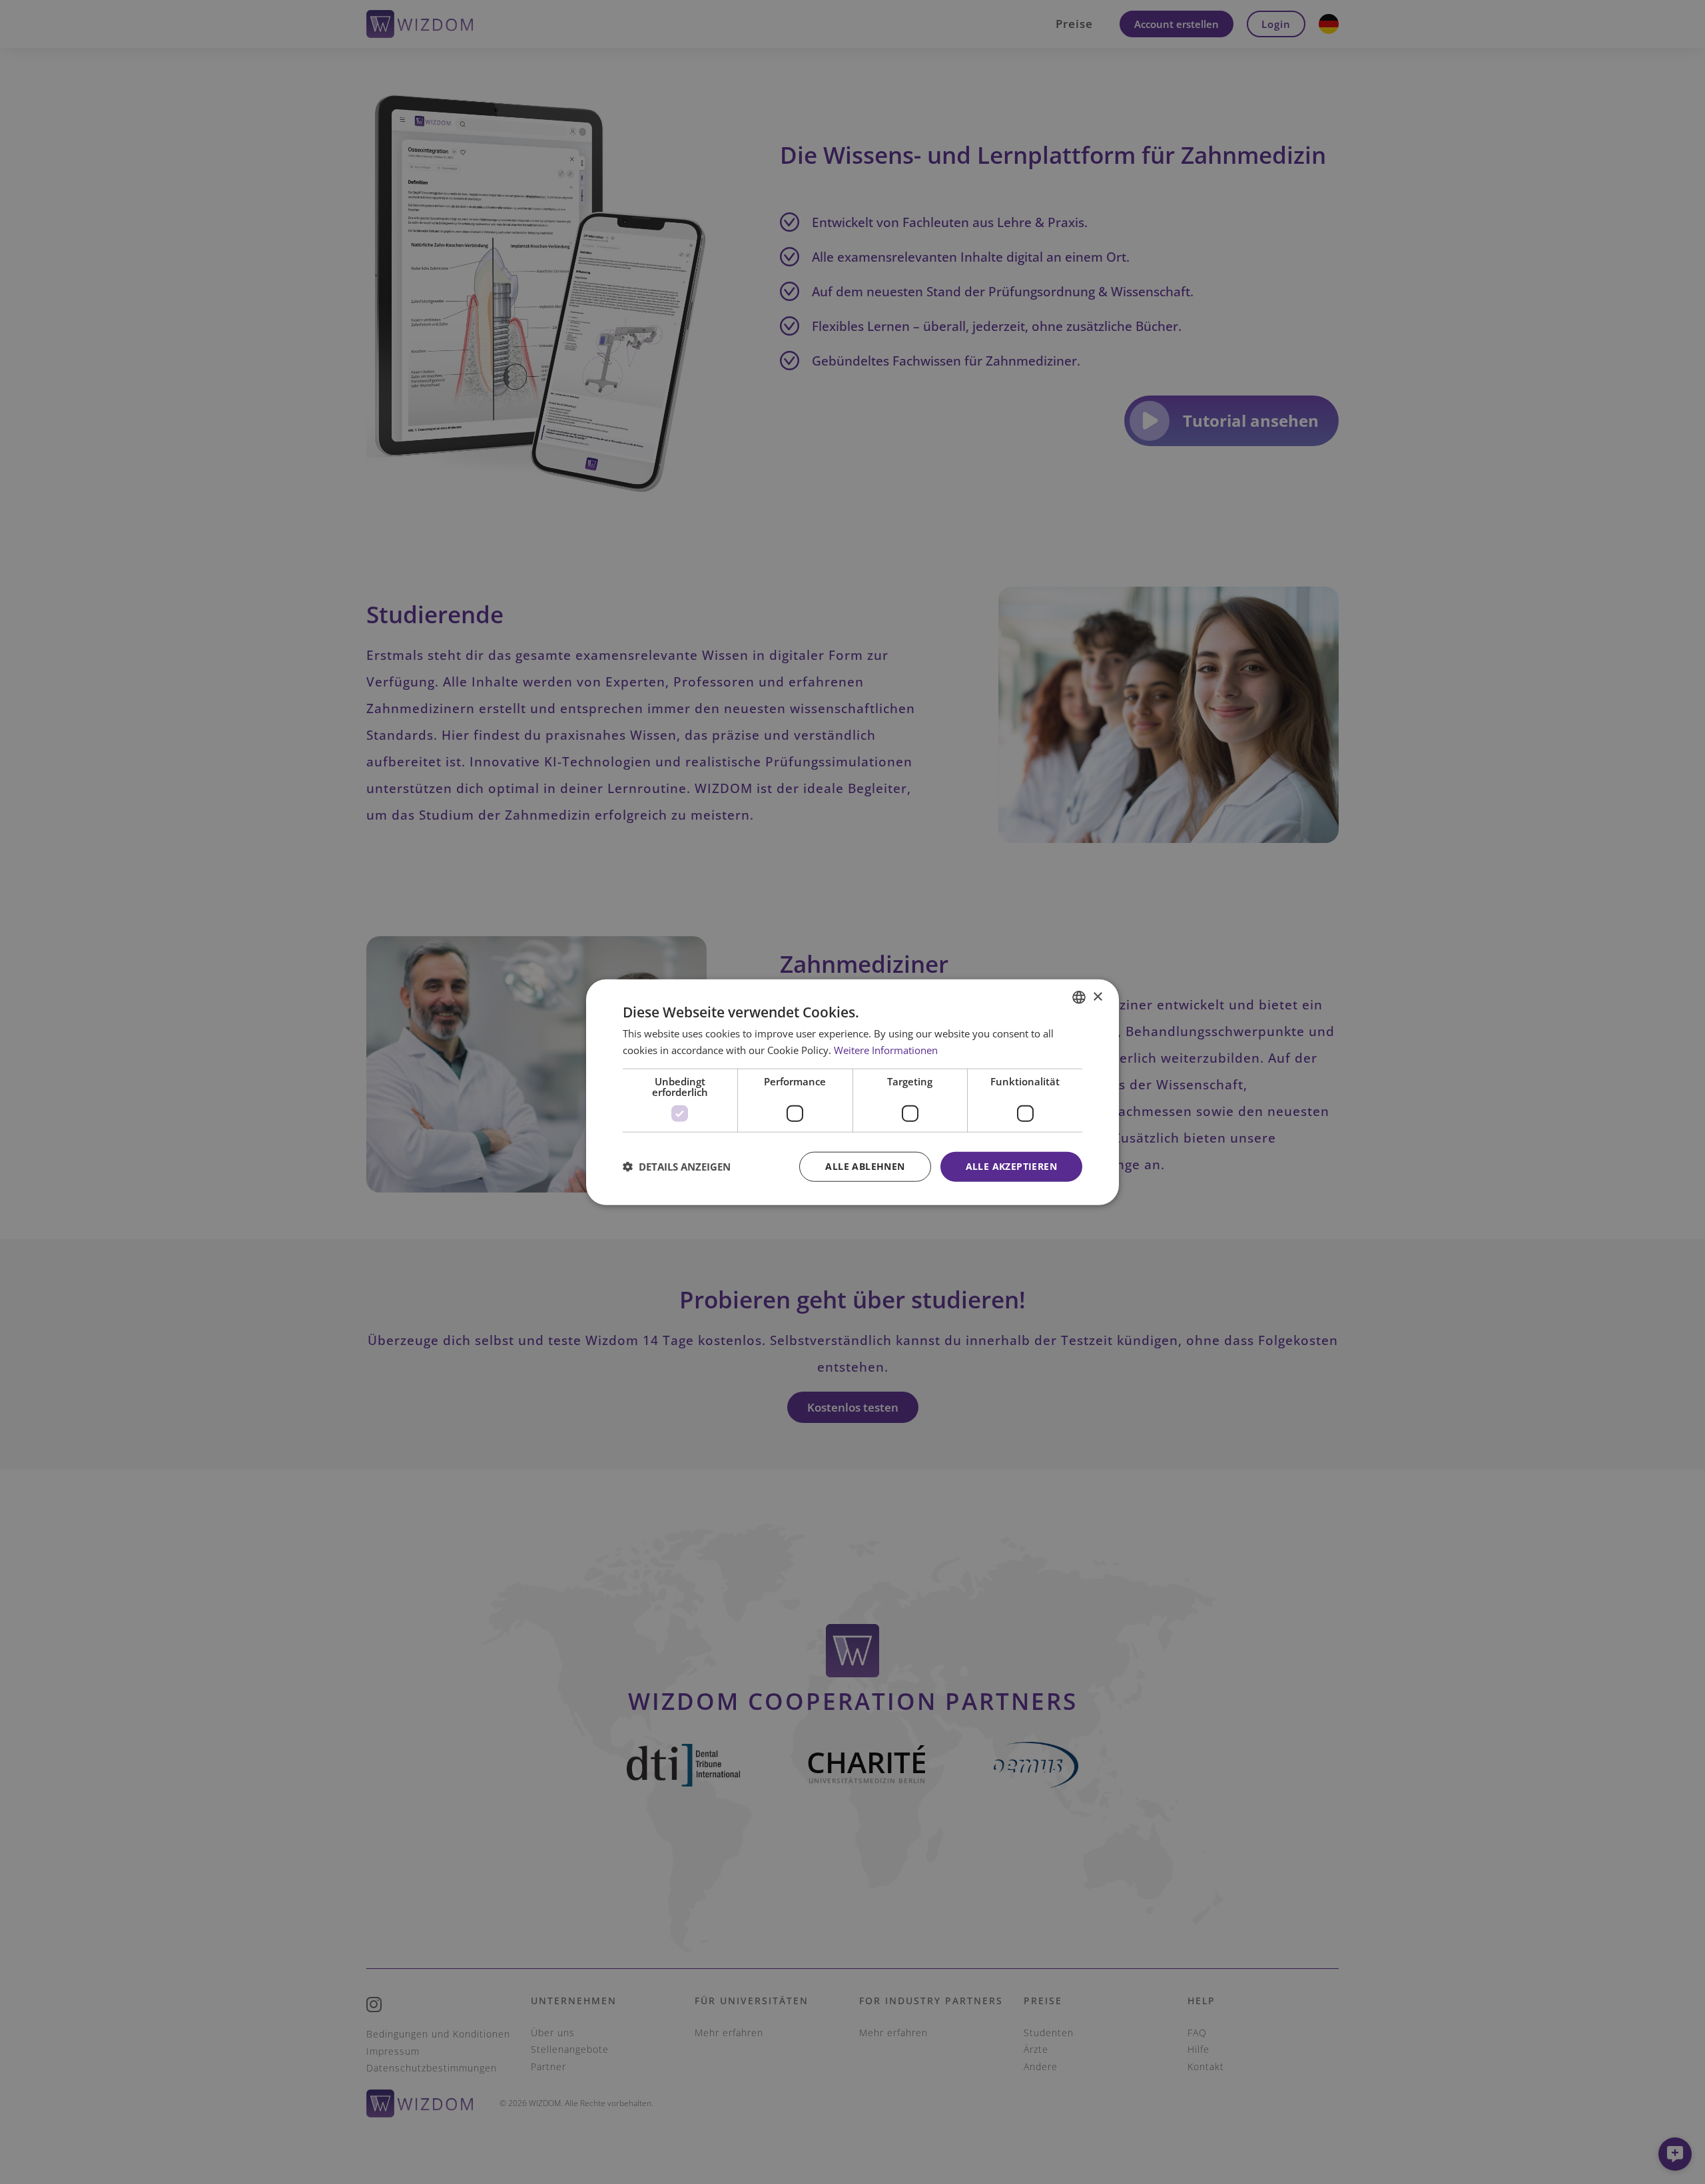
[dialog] (852, 1092)
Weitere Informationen (886, 1050)
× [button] (1097, 996)
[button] (677, 1167)
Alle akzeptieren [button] (1011, 1166)
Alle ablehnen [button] (865, 1166)
